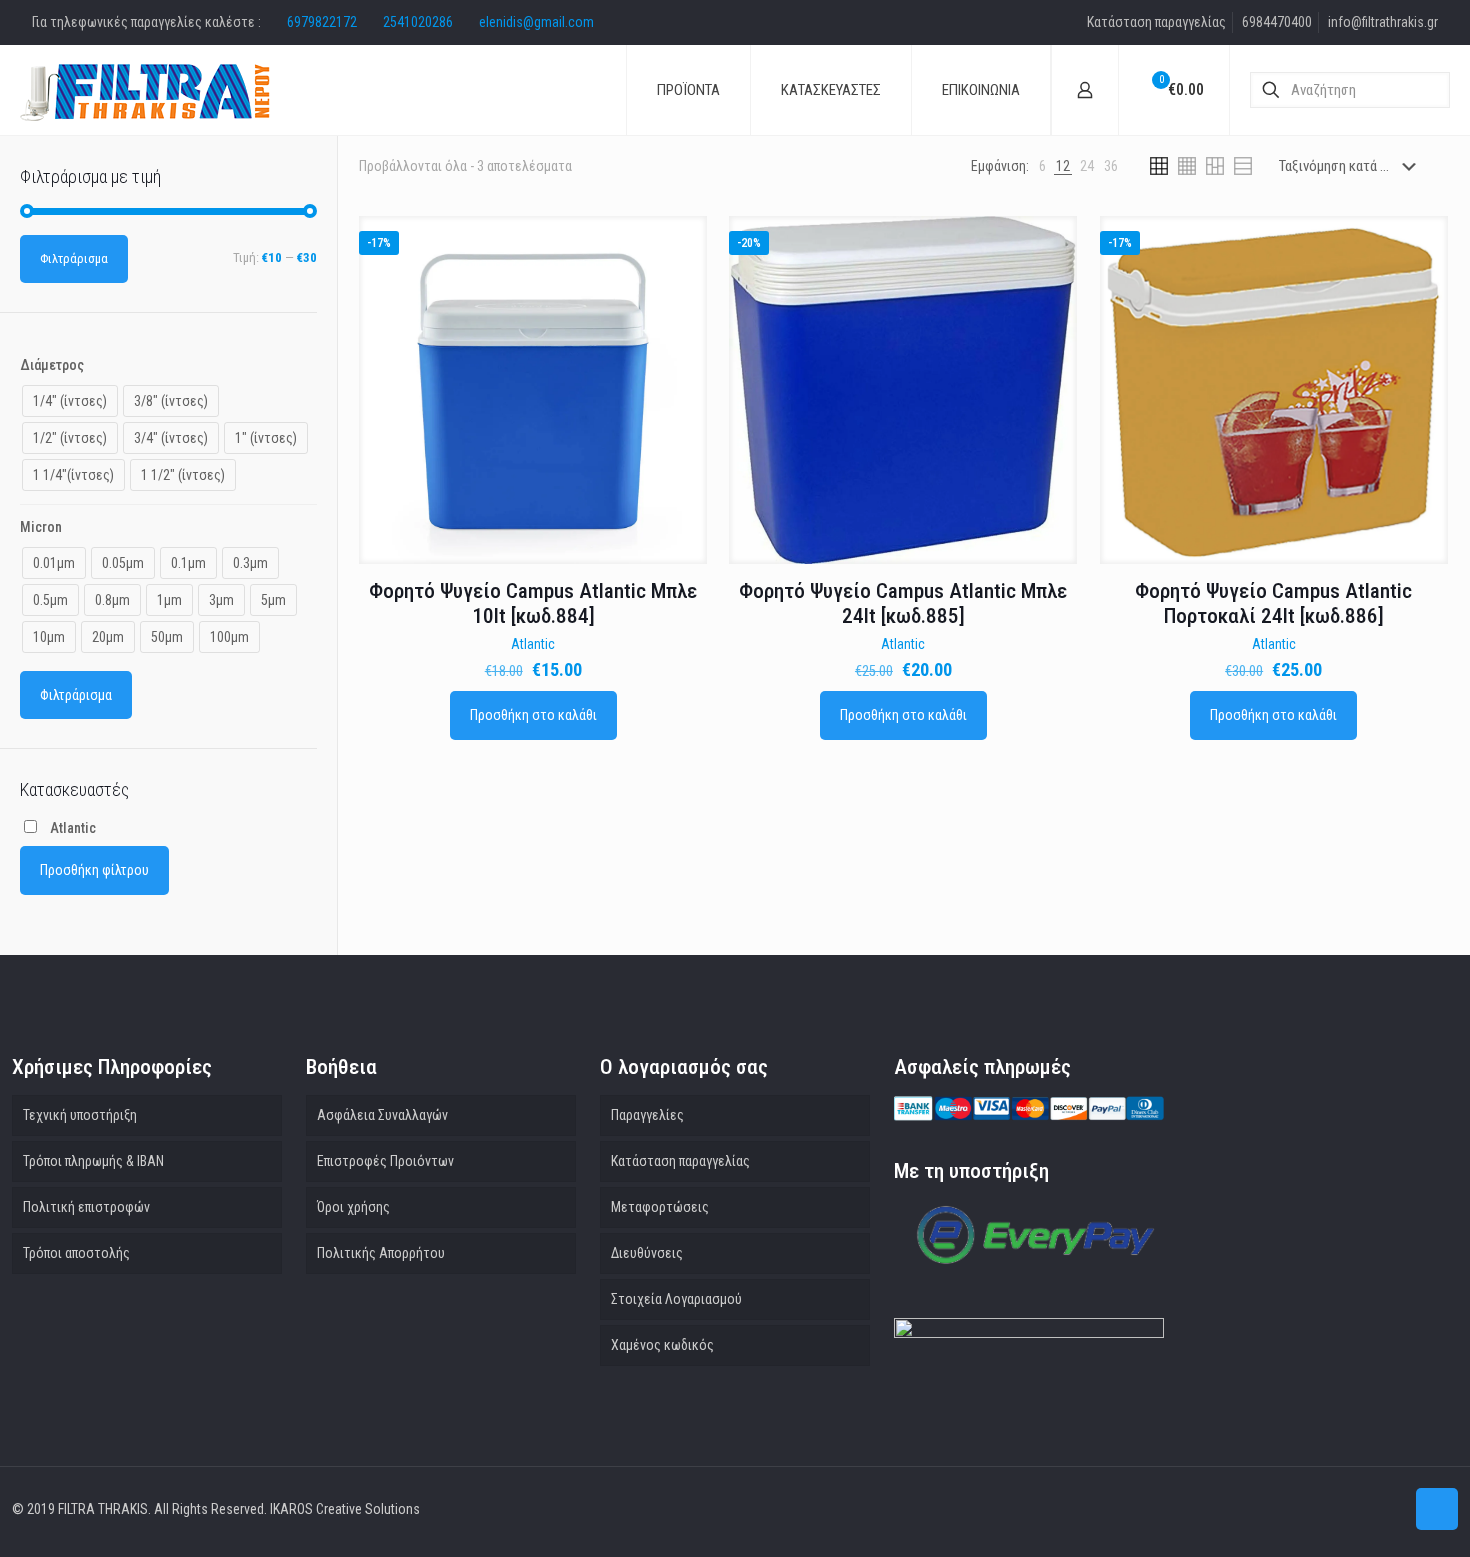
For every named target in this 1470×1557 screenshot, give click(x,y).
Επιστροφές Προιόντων (385, 1161)
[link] (1042, 166)
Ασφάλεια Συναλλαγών (382, 1115)
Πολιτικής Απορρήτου (381, 1253)
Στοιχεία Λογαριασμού (676, 1299)
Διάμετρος (52, 365)
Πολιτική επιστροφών (86, 1207)
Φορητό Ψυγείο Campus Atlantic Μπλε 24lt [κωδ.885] (903, 603)
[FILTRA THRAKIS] (145, 90)
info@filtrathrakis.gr (1383, 22)
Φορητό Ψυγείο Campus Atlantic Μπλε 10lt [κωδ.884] (533, 603)
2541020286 (418, 22)
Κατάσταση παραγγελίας (1156, 22)
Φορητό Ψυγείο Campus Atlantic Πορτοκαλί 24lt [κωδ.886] (1273, 603)
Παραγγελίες (647, 1115)
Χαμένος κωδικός (662, 1345)
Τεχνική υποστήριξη (80, 1115)
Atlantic (533, 644)
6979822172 (322, 22)
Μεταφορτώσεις (660, 1207)
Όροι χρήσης (353, 1207)
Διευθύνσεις (647, 1253)
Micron (41, 527)
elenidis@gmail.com (536, 22)
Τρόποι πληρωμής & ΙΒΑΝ (93, 1161)
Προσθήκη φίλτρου (94, 870)
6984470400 (1277, 22)
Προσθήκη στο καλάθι (533, 715)
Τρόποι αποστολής (76, 1253)
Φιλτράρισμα (74, 258)
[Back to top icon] (1437, 1509)
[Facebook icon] (1388, 1509)
